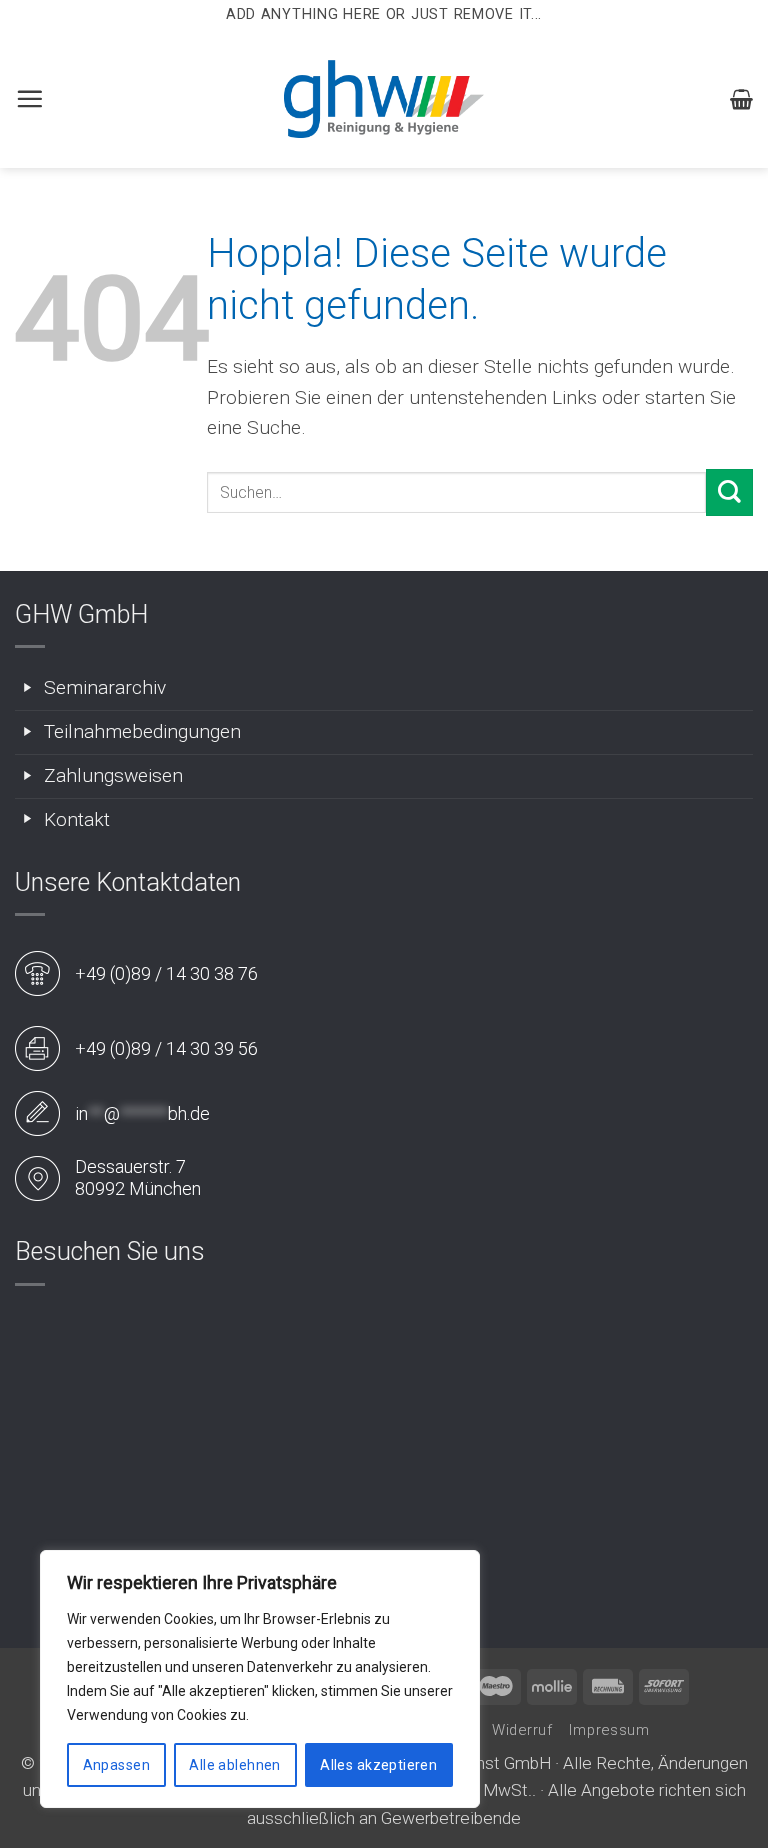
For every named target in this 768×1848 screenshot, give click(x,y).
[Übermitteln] (729, 492)
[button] (29, 98)
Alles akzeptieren (378, 1765)
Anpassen (116, 1765)
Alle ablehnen (234, 1765)
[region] (260, 1679)
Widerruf (522, 1730)
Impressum (609, 1730)
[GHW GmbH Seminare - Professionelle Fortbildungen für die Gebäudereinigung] (384, 99)
